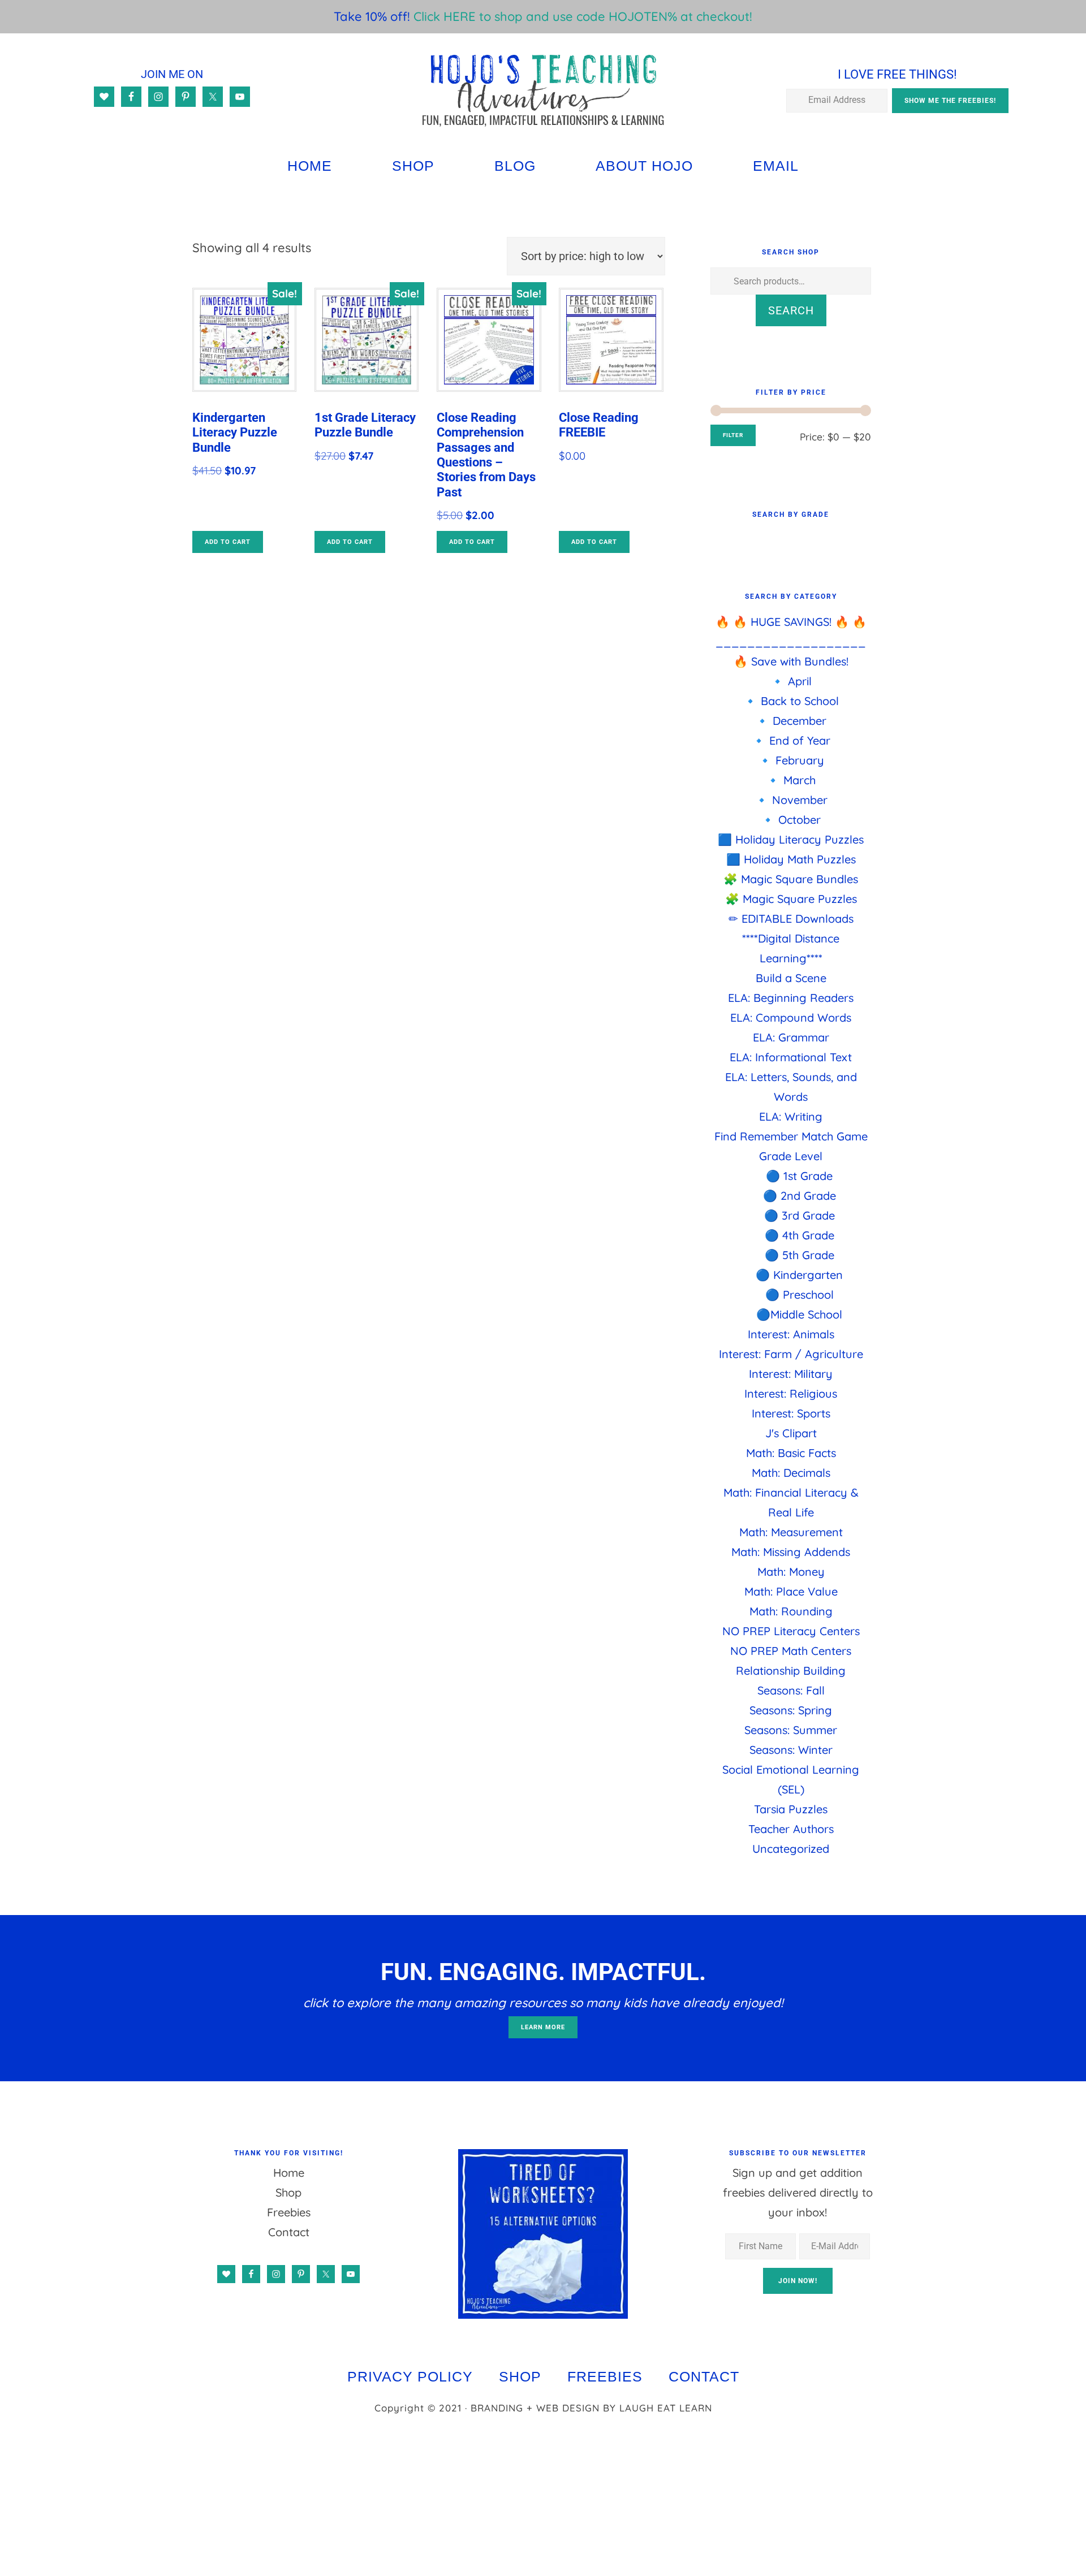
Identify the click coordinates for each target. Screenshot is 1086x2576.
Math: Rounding (791, 1611)
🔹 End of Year (791, 740)
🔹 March (791, 780)
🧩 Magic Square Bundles (791, 879)
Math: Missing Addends (791, 1552)
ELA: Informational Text (791, 1057)
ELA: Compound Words (791, 1017)
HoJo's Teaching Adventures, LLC (543, 90)
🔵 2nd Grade (800, 1196)
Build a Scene (791, 978)
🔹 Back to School (791, 701)
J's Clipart (791, 1433)
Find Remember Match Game (791, 1136)
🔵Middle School (799, 1314)
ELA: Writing (791, 1116)
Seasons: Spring (791, 1710)
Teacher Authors (791, 1829)
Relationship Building (791, 1670)
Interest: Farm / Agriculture (791, 1354)
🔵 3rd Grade (800, 1215)
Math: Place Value (791, 1591)
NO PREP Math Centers (791, 1651)
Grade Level (791, 1156)
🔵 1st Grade (799, 1176)
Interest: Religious (791, 1393)
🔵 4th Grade (800, 1235)
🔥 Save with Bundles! (791, 661)
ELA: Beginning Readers (791, 998)
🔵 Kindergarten (799, 1275)
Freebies (289, 2212)
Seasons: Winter (791, 1750)
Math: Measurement (791, 1532)
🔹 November (791, 800)
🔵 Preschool (800, 1295)
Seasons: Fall (791, 1690)
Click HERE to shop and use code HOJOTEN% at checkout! (583, 16)
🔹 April (791, 681)
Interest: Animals (791, 1334)
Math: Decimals (791, 1473)
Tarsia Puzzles (791, 1809)
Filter (733, 435)
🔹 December (791, 721)
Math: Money (791, 1572)
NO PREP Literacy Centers (791, 1631)
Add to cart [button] (228, 542)
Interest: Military (791, 1374)
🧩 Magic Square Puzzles (791, 899)
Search (791, 310)
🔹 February (791, 760)
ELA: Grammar (791, 1037)
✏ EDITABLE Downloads (791, 919)
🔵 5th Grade (800, 1255)
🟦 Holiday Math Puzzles (791, 859)
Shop (288, 2192)
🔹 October (791, 820)
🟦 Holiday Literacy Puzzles (791, 839)
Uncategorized (791, 1849)
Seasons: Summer (791, 1730)
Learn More (543, 2027)
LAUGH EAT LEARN (666, 2408)
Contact (289, 2232)
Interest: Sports (791, 1413)
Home (289, 2173)
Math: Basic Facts (791, 1453)
